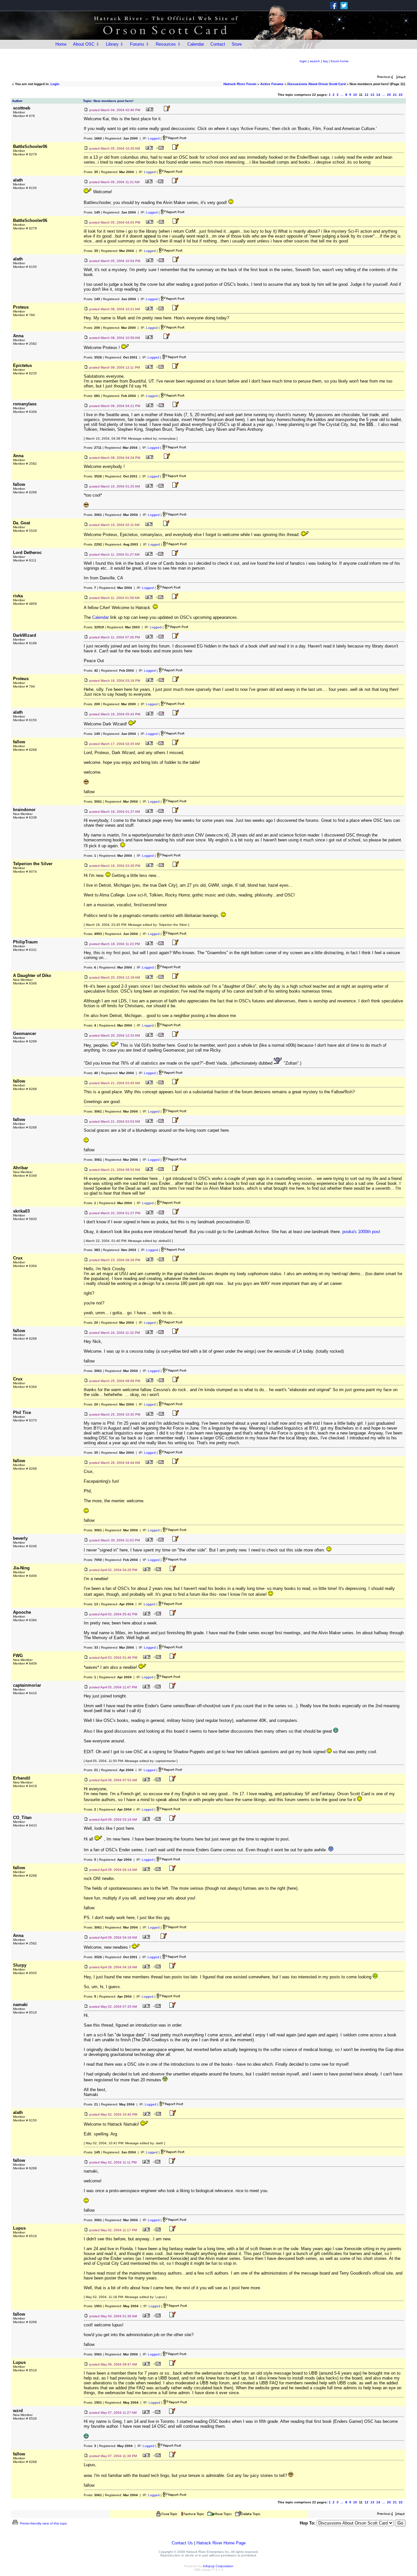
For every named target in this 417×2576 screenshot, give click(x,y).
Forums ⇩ (140, 44)
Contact (218, 44)
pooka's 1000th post (361, 1232)
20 (389, 95)
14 (378, 95)
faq (325, 61)
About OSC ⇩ (86, 44)
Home (61, 44)
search (315, 61)
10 (355, 95)
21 (395, 95)
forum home (340, 61)
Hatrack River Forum (240, 84)
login (303, 61)
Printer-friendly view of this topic (43, 2523)
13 (372, 95)
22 (401, 95)
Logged (154, 138)
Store (237, 44)
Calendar (196, 44)
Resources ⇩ (168, 44)
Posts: (93, 138)
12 (367, 95)
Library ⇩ (115, 44)
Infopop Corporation (218, 2566)
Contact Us (182, 2543)
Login (55, 84)
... (342, 95)
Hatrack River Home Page (221, 2543)
